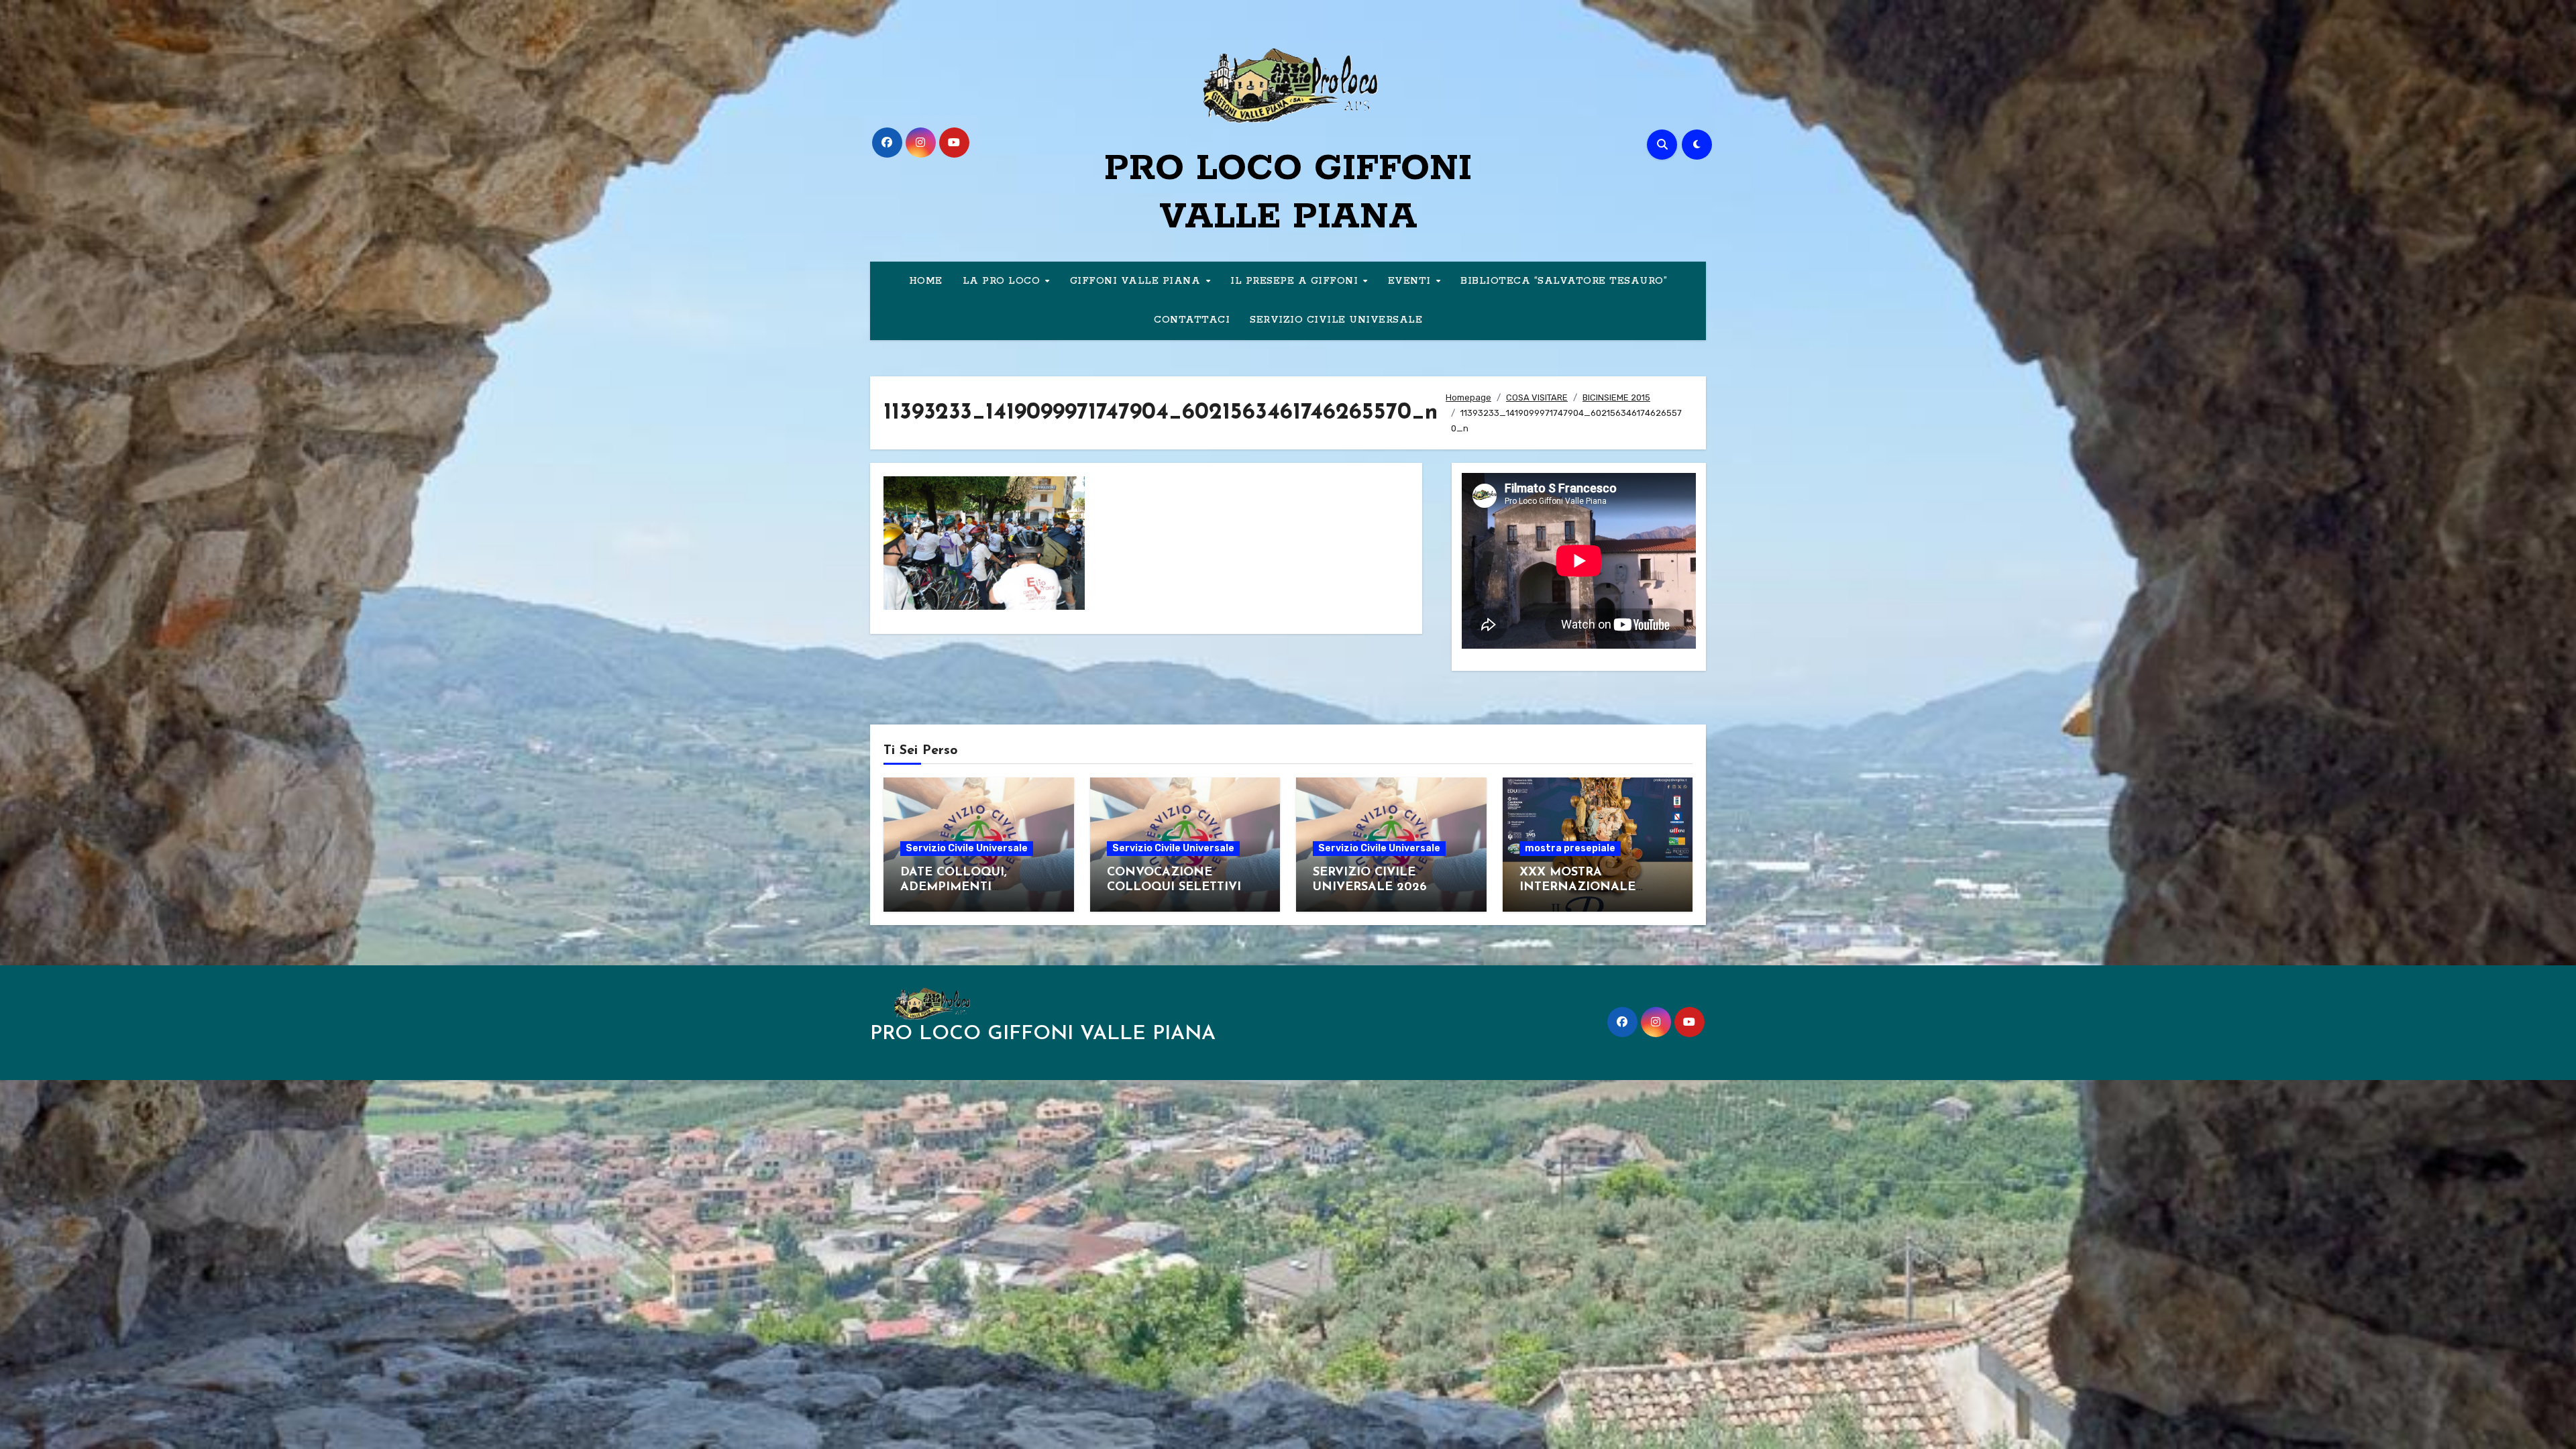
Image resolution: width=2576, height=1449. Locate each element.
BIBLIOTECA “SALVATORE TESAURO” (1564, 281)
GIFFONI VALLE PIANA (1137, 281)
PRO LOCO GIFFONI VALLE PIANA (1043, 1034)
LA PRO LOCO (1003, 281)
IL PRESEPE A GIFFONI (1296, 281)
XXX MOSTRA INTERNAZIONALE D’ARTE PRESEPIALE (1581, 887)
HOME (926, 281)
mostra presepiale (1570, 848)
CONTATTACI (1192, 320)
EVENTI (1411, 281)
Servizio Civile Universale (967, 848)
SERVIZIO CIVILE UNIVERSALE (1336, 320)
